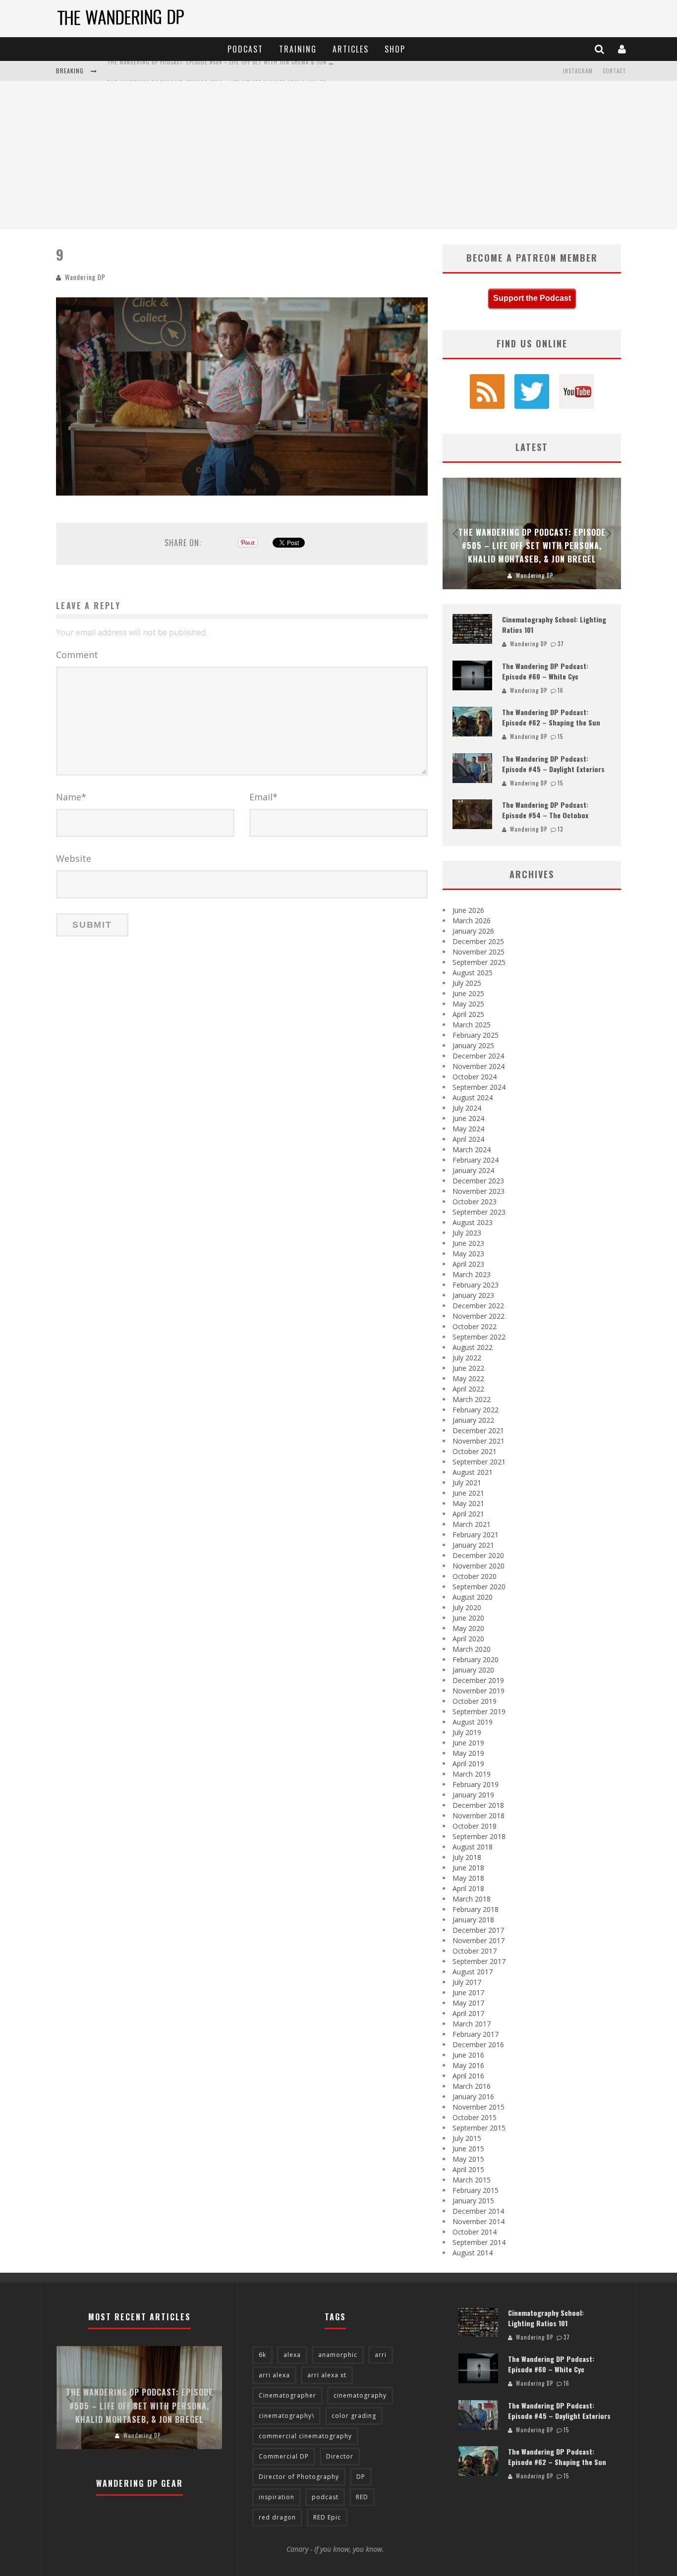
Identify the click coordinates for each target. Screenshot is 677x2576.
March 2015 (472, 2180)
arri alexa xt (327, 2375)
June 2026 (468, 910)
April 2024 (468, 1139)
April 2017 (468, 2013)
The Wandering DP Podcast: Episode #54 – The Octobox (545, 810)
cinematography (360, 2395)
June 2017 (468, 1992)
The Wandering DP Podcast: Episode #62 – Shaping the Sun (551, 717)
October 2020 (475, 1576)
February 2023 (476, 1285)
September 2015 (479, 2128)
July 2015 (467, 2138)
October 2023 (475, 1202)
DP (361, 2477)
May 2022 (468, 1378)
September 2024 (479, 1087)
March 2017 (472, 2024)
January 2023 (473, 1295)
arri (381, 2355)
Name (71, 797)
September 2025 (479, 962)
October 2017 (475, 1951)
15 (560, 736)
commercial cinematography (305, 2436)
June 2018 (468, 1868)
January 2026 (473, 931)
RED (362, 2497)
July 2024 (467, 1108)
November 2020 (479, 1566)
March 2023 (472, 1274)
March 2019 (472, 1774)
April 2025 (468, 1014)
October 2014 (475, 2232)
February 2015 (476, 2190)
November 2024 (479, 1066)
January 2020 (473, 1670)
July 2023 (467, 1233)
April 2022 (468, 1389)
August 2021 (473, 1472)
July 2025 (467, 983)
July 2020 (467, 1607)
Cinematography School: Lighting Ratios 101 (546, 2318)
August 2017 (473, 1972)
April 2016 (468, 2076)
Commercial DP (284, 2456)
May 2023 (468, 1254)
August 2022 (473, 1347)
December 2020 (478, 1555)
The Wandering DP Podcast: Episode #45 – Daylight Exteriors (553, 764)
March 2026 (472, 921)
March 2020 (472, 1649)
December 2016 (478, 2044)
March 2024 (472, 1149)
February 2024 (476, 1160)
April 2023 (468, 1264)
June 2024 (468, 1118)
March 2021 (472, 1524)
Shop (395, 49)
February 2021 (476, 1535)
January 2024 (473, 1170)
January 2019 (473, 1795)
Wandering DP (85, 277)
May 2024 (468, 1129)
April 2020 (468, 1639)
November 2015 (479, 2107)
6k (262, 2355)
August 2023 (473, 1222)
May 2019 (468, 1753)
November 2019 (479, 1691)
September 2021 (479, 1462)
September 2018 (479, 1836)
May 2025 (468, 1004)
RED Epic (327, 2517)
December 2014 (478, 2211)
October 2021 (475, 1451)
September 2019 (479, 1711)
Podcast (245, 49)
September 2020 (479, 1587)
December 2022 (478, 1306)
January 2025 (473, 1045)
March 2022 (472, 1399)
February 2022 (476, 1410)
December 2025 (478, 941)
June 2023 (468, 1243)
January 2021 (473, 1545)
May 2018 (468, 1878)
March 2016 (472, 2086)
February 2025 (476, 1035)
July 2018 (467, 1857)
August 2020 (473, 1597)
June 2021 (468, 1493)
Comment (77, 655)
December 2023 (478, 1181)
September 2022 (479, 1337)
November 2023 (479, 1191)
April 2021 (468, 1514)
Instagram (578, 71)
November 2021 (479, 1441)
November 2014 (479, 2221)
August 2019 (473, 1722)
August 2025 (473, 973)
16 (561, 690)
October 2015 (475, 2117)
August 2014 (473, 2253)
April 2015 (468, 2169)
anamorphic (338, 2355)
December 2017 (478, 1930)
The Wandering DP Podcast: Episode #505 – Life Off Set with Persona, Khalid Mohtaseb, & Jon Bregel (532, 546)
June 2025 (468, 993)
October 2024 (475, 1077)
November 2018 (479, 1816)
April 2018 (468, 1888)
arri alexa (274, 2375)
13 (560, 829)
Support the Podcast (532, 298)
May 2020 (468, 1628)
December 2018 (478, 1805)
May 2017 (468, 2003)
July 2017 (467, 1982)
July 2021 (467, 1483)
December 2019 (478, 1680)
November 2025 (479, 952)
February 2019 (476, 1784)
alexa (292, 2355)
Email (263, 797)
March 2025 (472, 1025)
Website (74, 858)
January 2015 (473, 2201)
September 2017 (479, 1961)
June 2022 (468, 1368)
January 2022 (473, 1420)
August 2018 (473, 1847)
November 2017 (479, 1940)
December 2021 (478, 1430)
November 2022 (479, 1316)
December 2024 (478, 1056)
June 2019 (468, 1743)
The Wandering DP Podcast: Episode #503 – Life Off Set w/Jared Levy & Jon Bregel (223, 72)
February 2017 (476, 2034)
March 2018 (472, 1899)
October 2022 (475, 1326)
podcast (325, 2497)
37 (561, 644)
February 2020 (476, 1659)
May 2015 (468, 2159)
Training (298, 49)
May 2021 (468, 1503)
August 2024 (473, 1097)
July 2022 (467, 1358)
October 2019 (475, 1701)
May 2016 (468, 2065)
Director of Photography (299, 2477)
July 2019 (467, 1732)
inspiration (277, 2497)
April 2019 (468, 1764)
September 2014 (479, 2242)
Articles (351, 49)
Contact (614, 71)
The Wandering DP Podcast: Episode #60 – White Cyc (545, 671)
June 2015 (468, 2149)
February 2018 (476, 1909)
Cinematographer (287, 2395)
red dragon (277, 2517)
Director (340, 2456)
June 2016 (468, 2055)
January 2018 (473, 1920)
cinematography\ (286, 2416)
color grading (354, 2416)
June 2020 (468, 1618)
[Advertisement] (338, 155)
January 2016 (473, 2097)
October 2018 (475, 1826)
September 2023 (479, 1212)
